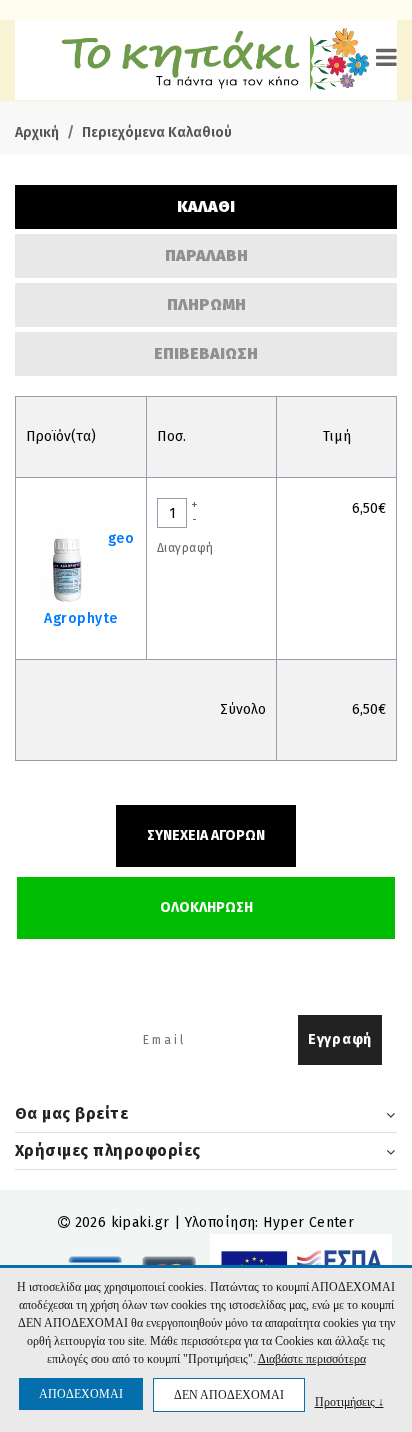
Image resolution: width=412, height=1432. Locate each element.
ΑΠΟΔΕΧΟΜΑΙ (81, 1394)
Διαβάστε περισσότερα (312, 1359)
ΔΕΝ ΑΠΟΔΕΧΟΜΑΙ (229, 1395)
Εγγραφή (340, 1039)
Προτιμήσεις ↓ (349, 1401)
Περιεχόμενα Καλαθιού (157, 132)
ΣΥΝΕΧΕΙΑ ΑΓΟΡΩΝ (206, 835)
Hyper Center (308, 1222)
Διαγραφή (185, 548)
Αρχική (37, 132)
